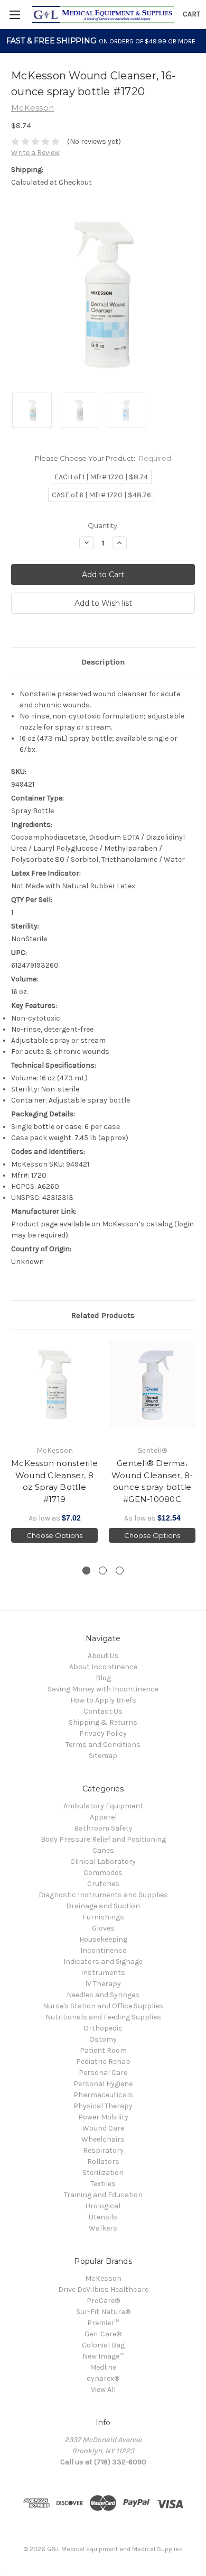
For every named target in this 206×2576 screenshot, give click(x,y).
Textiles (103, 2184)
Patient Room (103, 2050)
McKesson (103, 2278)
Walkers (103, 2228)
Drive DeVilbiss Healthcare (103, 2290)
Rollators (103, 2161)
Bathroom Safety (103, 1828)
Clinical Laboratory (103, 1862)
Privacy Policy (103, 1733)
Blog (103, 1678)
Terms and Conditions (103, 1745)
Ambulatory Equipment (103, 1806)
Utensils (103, 2217)
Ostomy (103, 2039)
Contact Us (103, 1711)
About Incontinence (103, 1667)
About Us (103, 1656)
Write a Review (35, 153)
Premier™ (103, 2323)
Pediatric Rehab (103, 2061)
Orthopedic (103, 2028)
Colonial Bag (103, 2345)
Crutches (103, 1884)
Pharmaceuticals (103, 2095)
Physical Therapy (103, 2106)
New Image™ (103, 2356)
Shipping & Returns (103, 1722)
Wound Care (103, 2128)
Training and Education (103, 2195)
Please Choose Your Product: (103, 458)
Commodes (103, 1873)
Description (103, 662)
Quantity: (103, 525)
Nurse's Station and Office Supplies (103, 2006)
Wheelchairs (103, 2139)
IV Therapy (103, 1984)
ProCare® (103, 2301)
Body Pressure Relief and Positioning (103, 1839)
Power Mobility (103, 2117)
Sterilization (103, 2173)
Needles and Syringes (103, 1995)
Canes (103, 1850)
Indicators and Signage (103, 1961)
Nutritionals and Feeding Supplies (103, 2017)
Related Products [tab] (103, 1315)
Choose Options (54, 1535)
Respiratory (103, 2150)
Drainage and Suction (103, 1906)
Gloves (103, 1928)
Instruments (103, 1973)
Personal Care (103, 2073)
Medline (103, 2367)
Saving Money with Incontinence (103, 1689)
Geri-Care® (103, 2334)
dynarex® (103, 2378)
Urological (103, 2206)
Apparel (103, 1817)
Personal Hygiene (103, 2084)
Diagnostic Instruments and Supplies (103, 1895)
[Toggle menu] (15, 15)
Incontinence (103, 1950)
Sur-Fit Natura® (103, 2312)
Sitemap (103, 1756)
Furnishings (103, 1917)
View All (103, 2390)
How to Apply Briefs (103, 1700)
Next (195, 1448)
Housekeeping (103, 1939)
